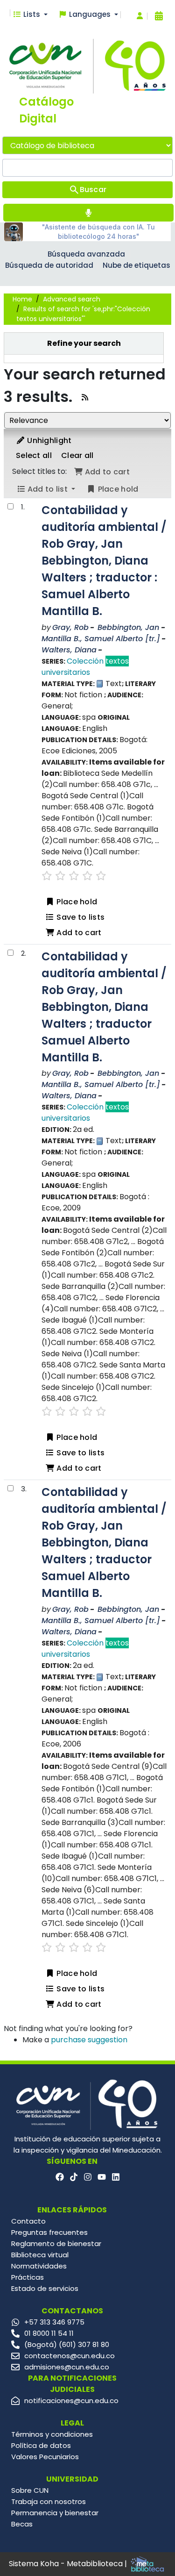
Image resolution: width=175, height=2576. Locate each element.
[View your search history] (159, 16)
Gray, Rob (70, 627)
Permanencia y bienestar (55, 2513)
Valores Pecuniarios (45, 2457)
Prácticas (28, 2277)
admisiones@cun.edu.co (67, 2367)
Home (22, 299)
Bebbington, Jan (128, 627)
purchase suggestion (89, 2040)
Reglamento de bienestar (56, 2243)
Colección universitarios (85, 667)
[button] (30, 15)
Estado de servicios (45, 2288)
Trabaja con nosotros (49, 2501)
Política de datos (41, 2445)
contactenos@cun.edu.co (70, 2356)
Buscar (93, 190)
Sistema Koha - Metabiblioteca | (69, 2564)
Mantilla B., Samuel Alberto (101, 639)
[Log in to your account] (140, 16)
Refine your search (84, 343)
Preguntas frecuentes (49, 2232)
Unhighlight (49, 440)
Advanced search (72, 299)
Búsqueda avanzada (86, 254)
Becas (22, 2524)
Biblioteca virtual (40, 2255)
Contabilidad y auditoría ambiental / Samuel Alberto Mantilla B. (104, 561)
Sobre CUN (30, 2490)
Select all (34, 455)
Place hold (76, 902)
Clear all (77, 455)
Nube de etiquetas (136, 265)
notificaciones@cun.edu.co (71, 2401)
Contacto (28, 2221)
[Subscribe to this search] (85, 397)
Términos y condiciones (52, 2434)
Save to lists (80, 917)
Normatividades (39, 2266)
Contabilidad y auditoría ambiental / (104, 1007)
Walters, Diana (69, 650)
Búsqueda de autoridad (49, 265)
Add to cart (78, 933)
